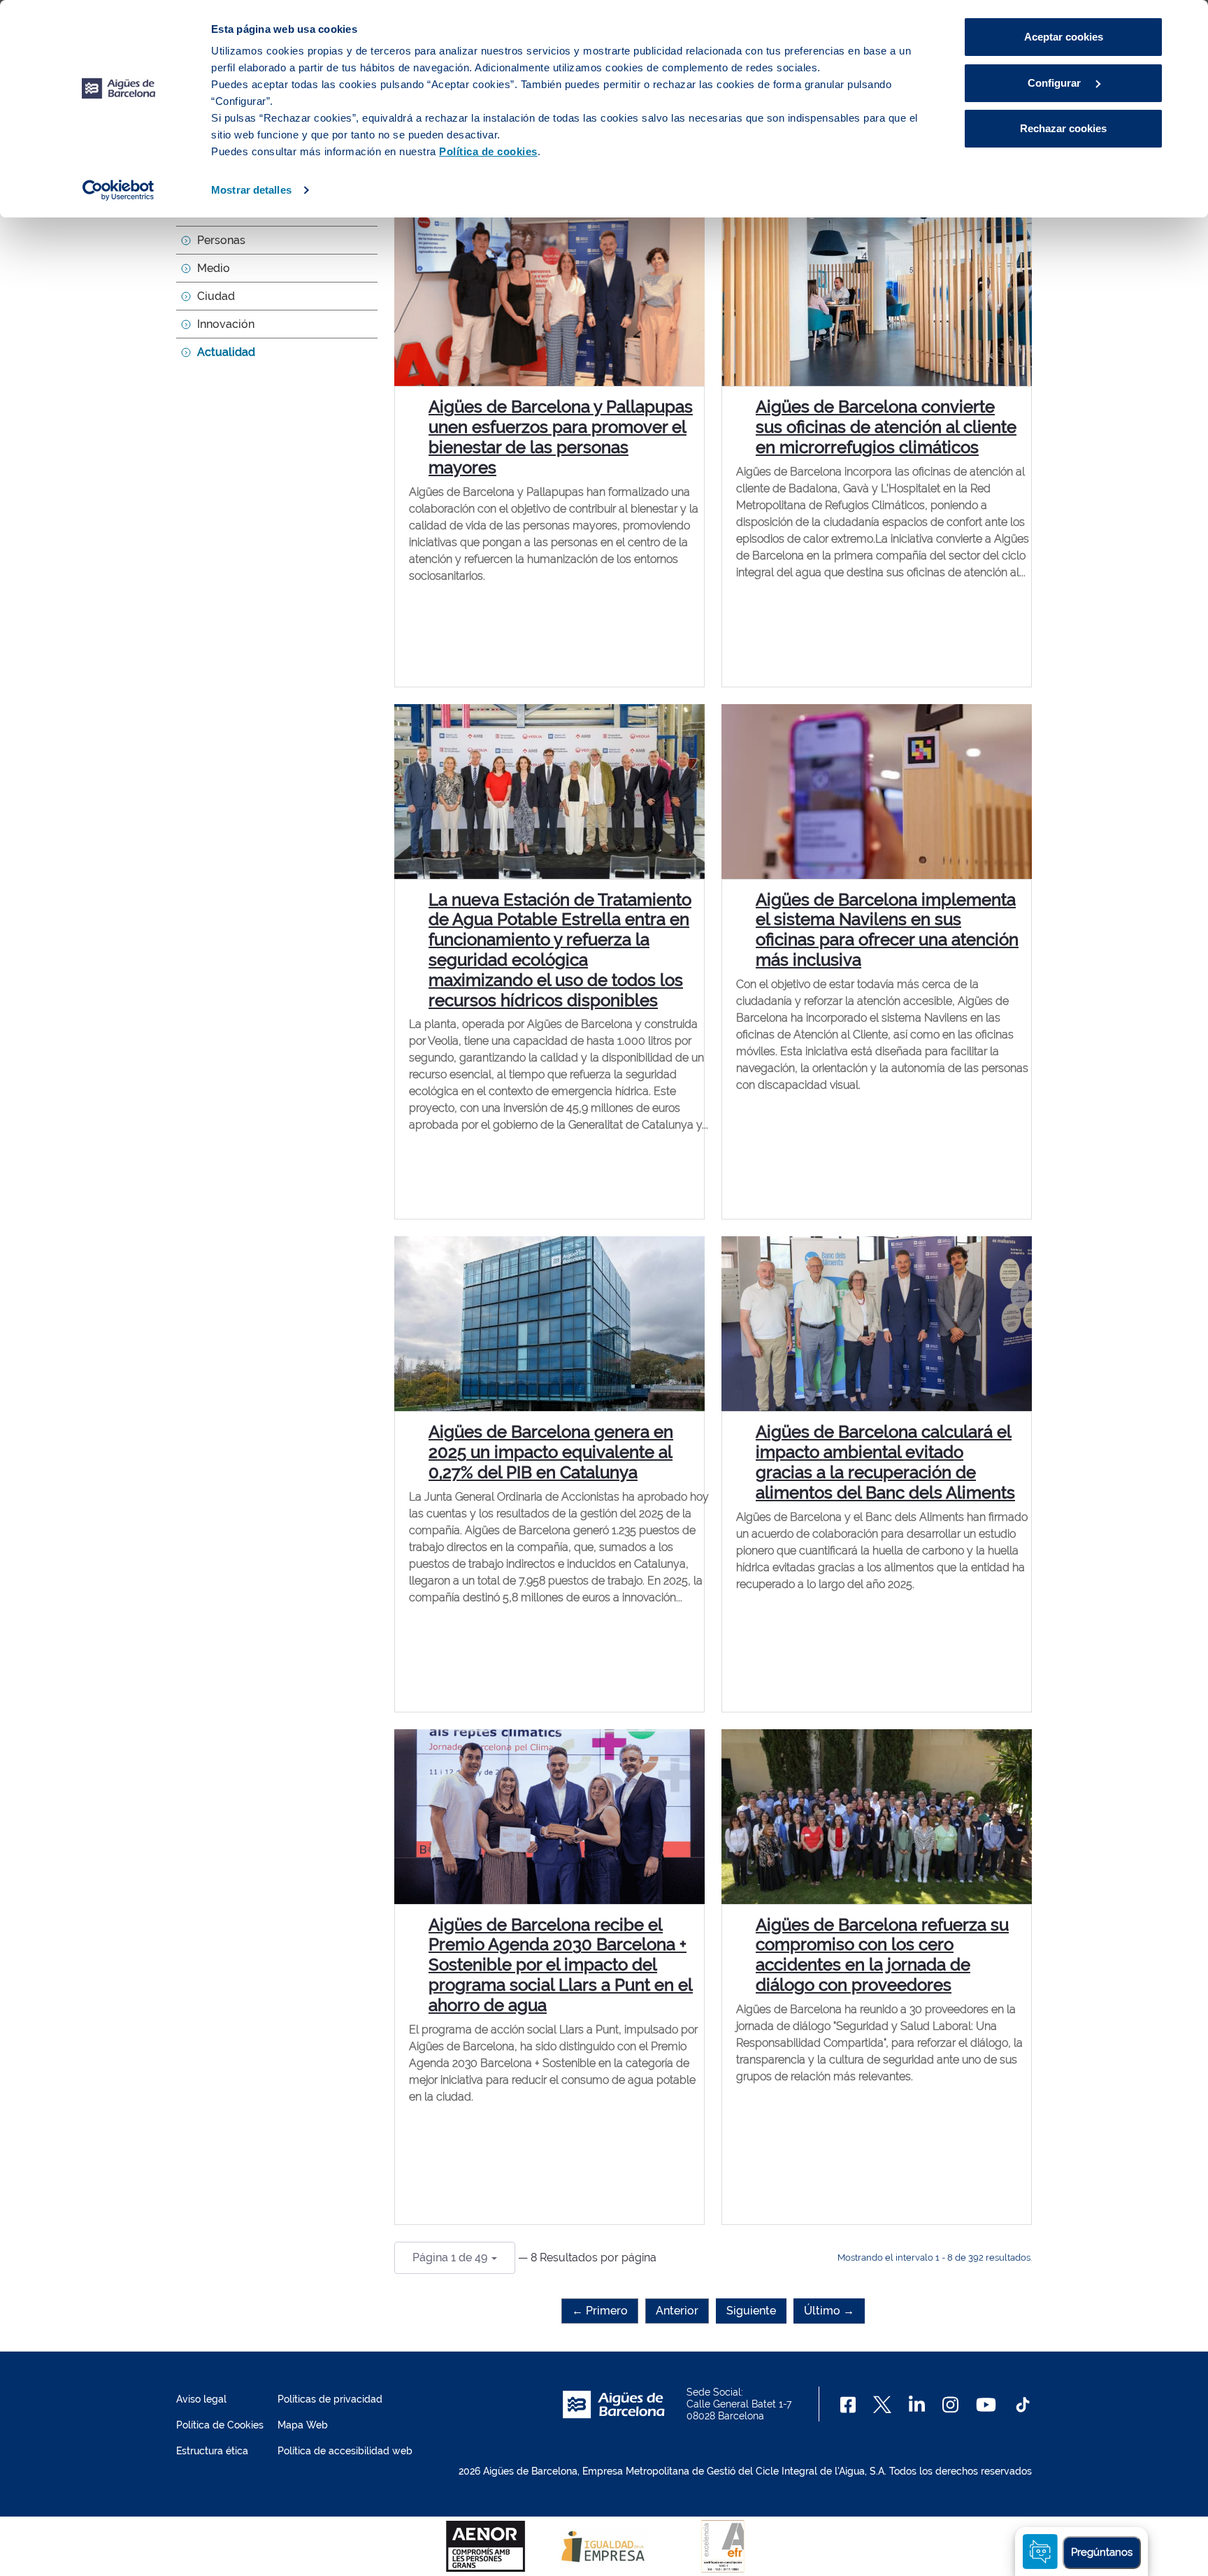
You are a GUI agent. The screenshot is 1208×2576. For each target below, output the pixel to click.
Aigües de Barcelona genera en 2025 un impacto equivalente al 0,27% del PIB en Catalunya (551, 1452)
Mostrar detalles (251, 190)
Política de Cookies (220, 2425)
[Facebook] (848, 2405)
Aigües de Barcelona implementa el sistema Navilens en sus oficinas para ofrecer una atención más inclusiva (887, 930)
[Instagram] (950, 2405)
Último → (829, 2311)
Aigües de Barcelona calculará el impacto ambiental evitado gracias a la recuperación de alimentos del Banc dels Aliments (885, 1462)
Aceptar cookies (1064, 37)
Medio (214, 268)
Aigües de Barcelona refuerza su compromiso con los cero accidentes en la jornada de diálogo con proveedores (882, 1955)
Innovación (226, 324)
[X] (882, 2405)
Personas (221, 240)
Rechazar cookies (1063, 128)
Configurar (1056, 83)
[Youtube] (986, 2405)
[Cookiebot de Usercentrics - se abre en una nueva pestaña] (118, 190)
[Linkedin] (917, 2405)
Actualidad (226, 352)
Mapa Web (303, 2425)
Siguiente (751, 2311)
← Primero (600, 2311)
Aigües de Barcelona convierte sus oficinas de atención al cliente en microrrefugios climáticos (886, 427)
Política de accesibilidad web (345, 2451)
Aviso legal (201, 2399)
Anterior (677, 2311)
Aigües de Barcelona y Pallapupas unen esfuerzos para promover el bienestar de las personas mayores (561, 437)
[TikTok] (1023, 2405)
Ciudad (216, 296)
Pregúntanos (1102, 2552)
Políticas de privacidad (330, 2399)
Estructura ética (212, 2451)
